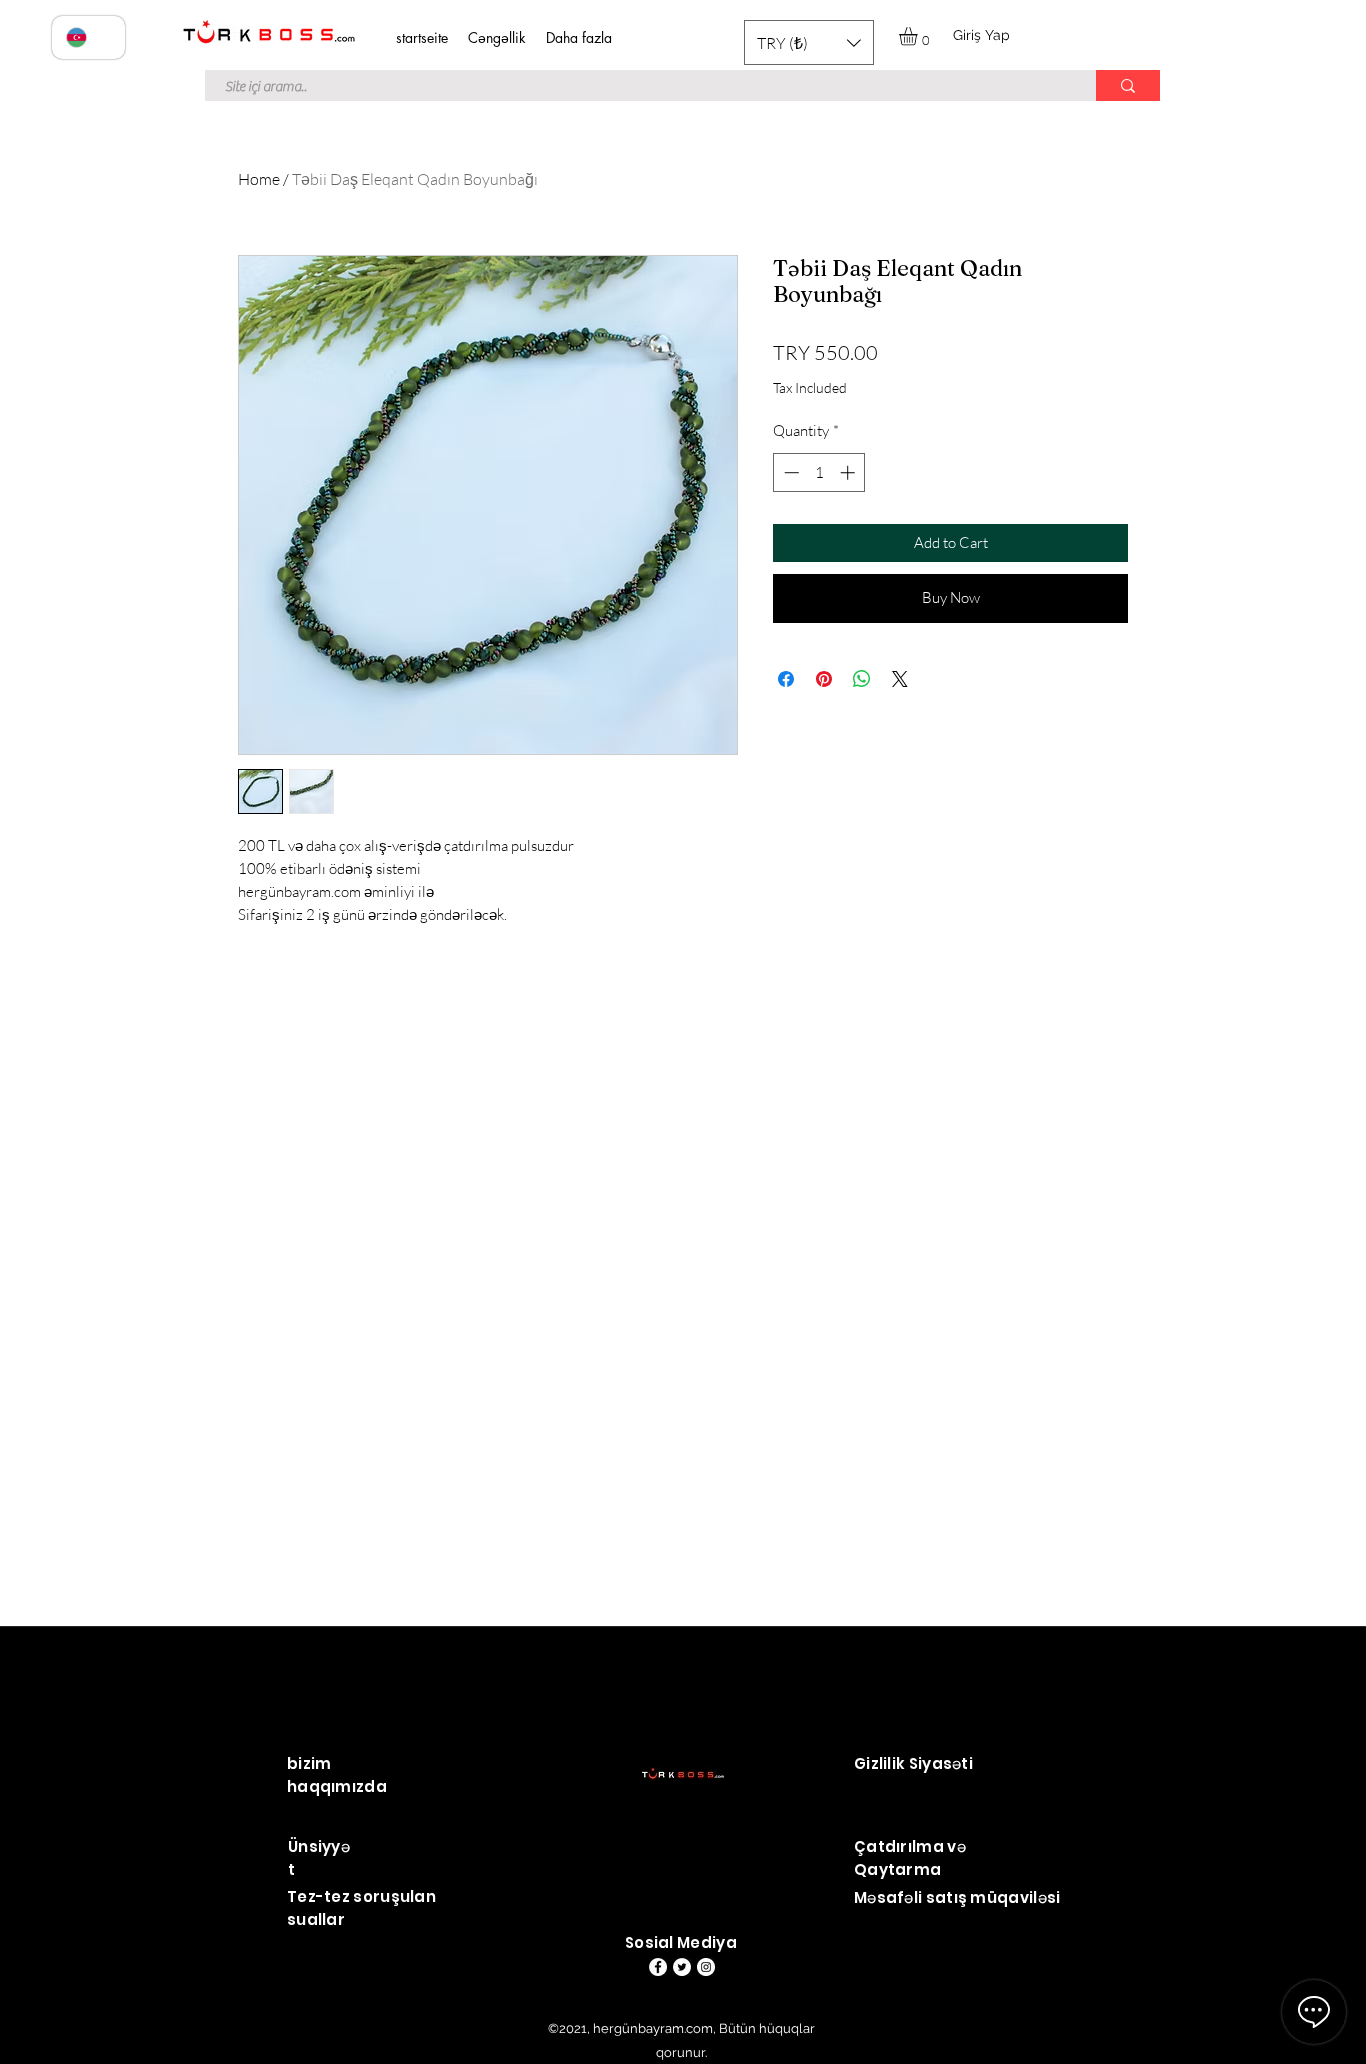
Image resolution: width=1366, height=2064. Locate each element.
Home (259, 179)
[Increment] (849, 472)
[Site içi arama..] (1128, 85)
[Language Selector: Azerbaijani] (88, 37)
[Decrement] (789, 472)
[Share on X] (900, 679)
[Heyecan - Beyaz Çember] (682, 1967)
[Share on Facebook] (786, 679)
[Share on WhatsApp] (862, 679)
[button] (809, 42)
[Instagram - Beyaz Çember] (706, 1967)
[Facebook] (658, 1967)
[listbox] (809, 42)
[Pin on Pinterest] (824, 679)
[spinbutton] (819, 472)
